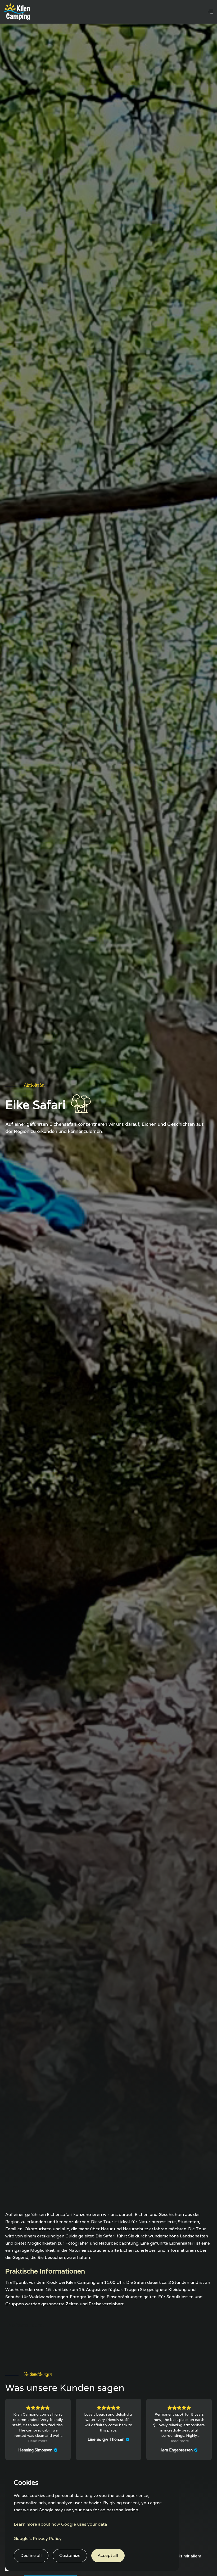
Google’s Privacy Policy (38, 2538)
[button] (210, 12)
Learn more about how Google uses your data (60, 2524)
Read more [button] (38, 2441)
